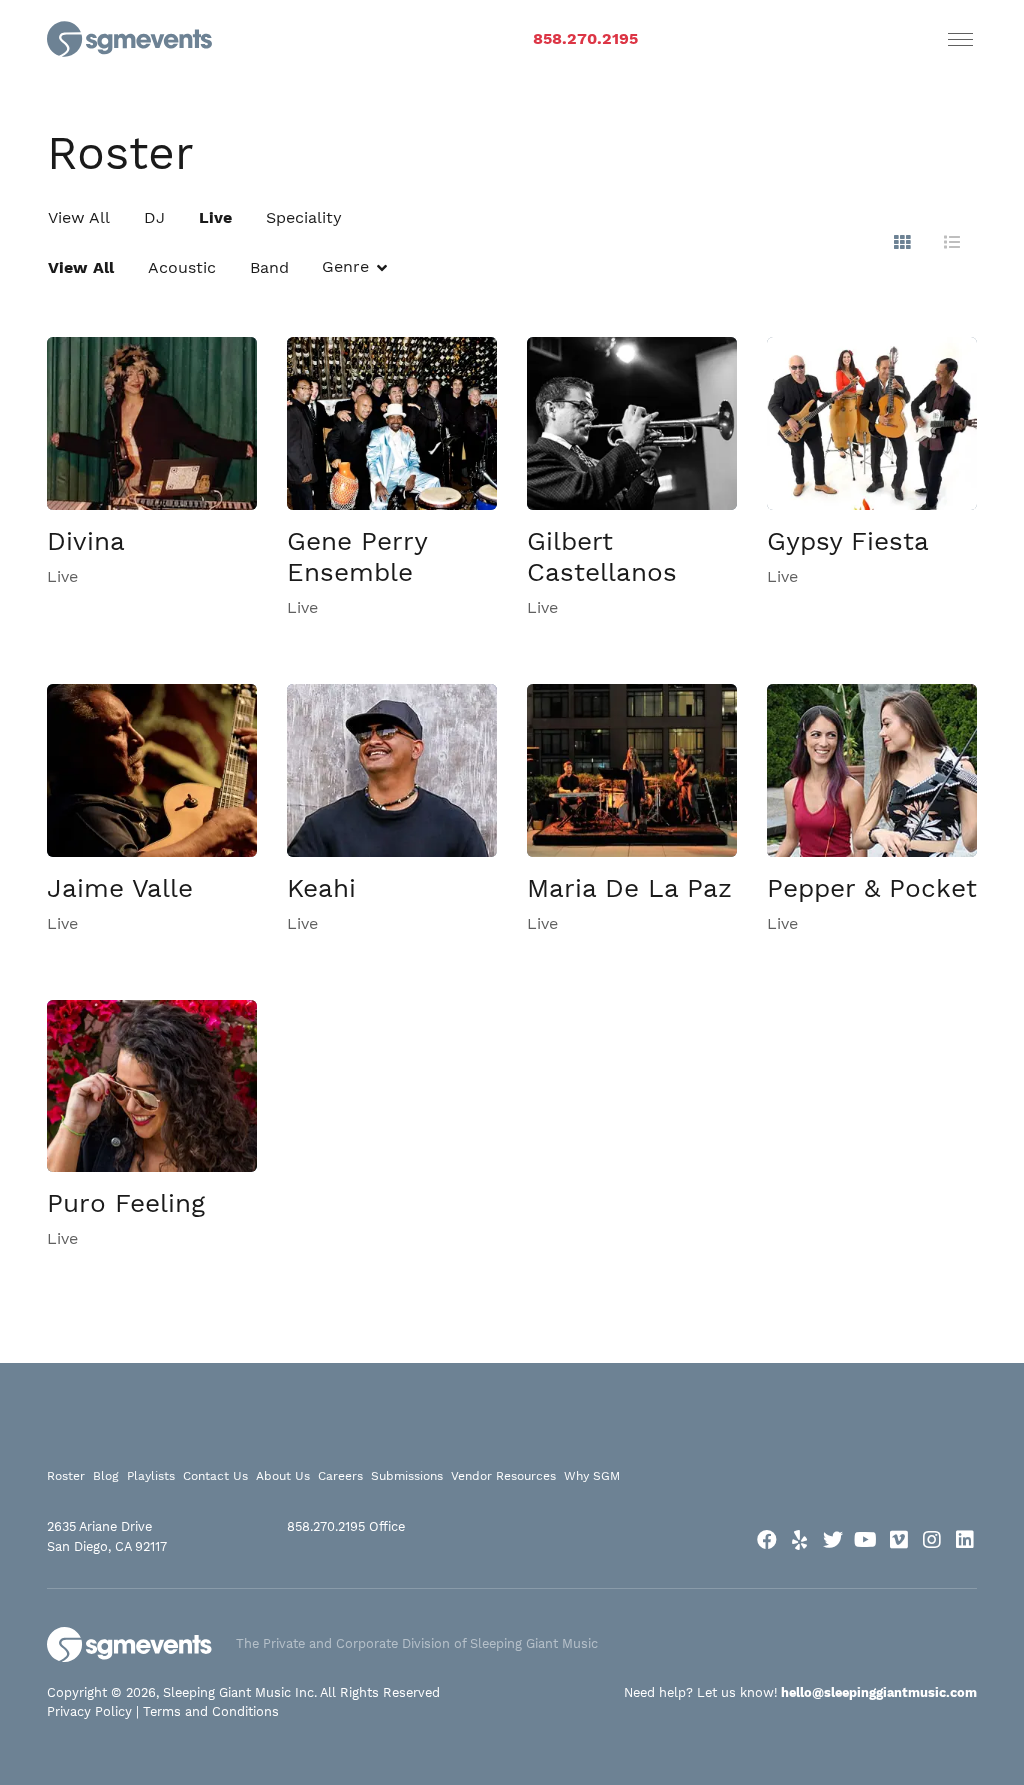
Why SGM (592, 1476)
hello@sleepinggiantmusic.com (879, 1692)
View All (79, 217)
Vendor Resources (503, 1476)
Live (215, 217)
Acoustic (182, 267)
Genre (345, 266)
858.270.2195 (585, 38)
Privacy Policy (89, 1711)
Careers (340, 1476)
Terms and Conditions (211, 1711)
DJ (154, 217)
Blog (106, 1476)
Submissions (407, 1476)
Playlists (151, 1476)
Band (269, 267)
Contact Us (215, 1476)
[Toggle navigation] (960, 39)
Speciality (304, 217)
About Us (283, 1476)
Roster (66, 1476)
